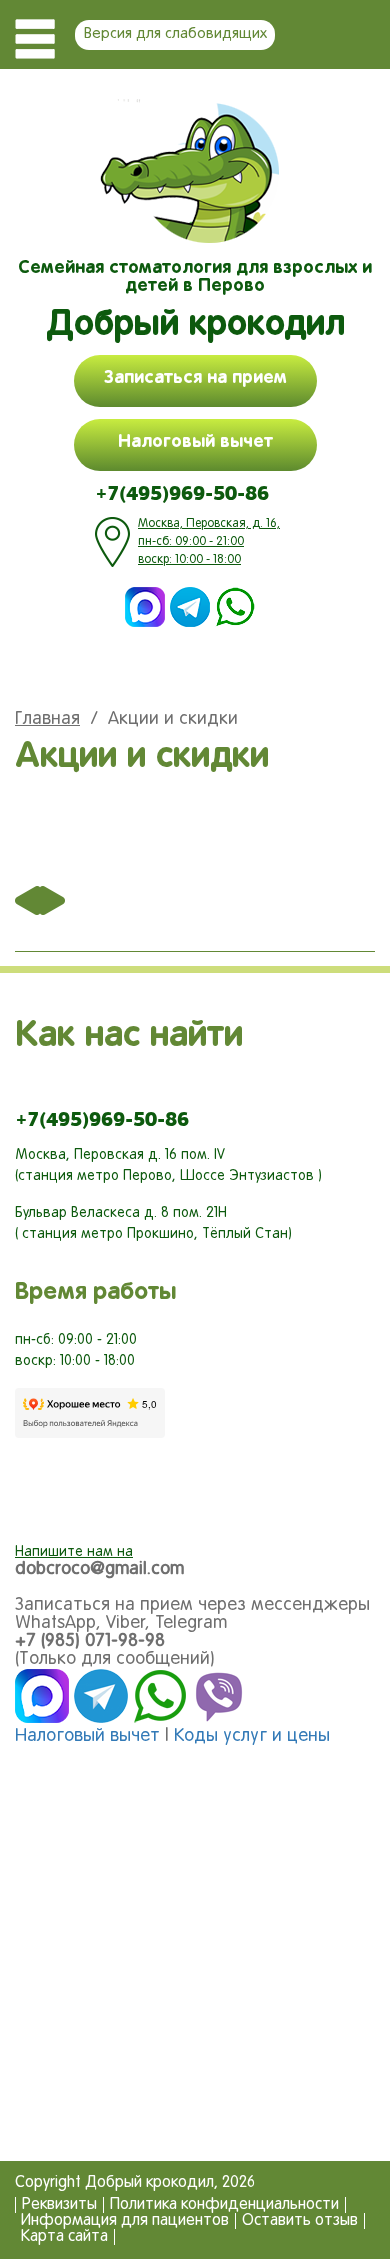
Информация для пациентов (125, 2221)
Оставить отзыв (300, 2221)
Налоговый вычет (195, 442)
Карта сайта (64, 2237)
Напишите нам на (74, 1552)
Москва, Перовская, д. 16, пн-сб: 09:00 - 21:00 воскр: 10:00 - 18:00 (209, 542)
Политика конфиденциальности (224, 2205)
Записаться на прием (195, 378)
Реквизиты (59, 2205)
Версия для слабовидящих (175, 34)
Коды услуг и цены (252, 1736)
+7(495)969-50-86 (182, 493)
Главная (47, 719)
